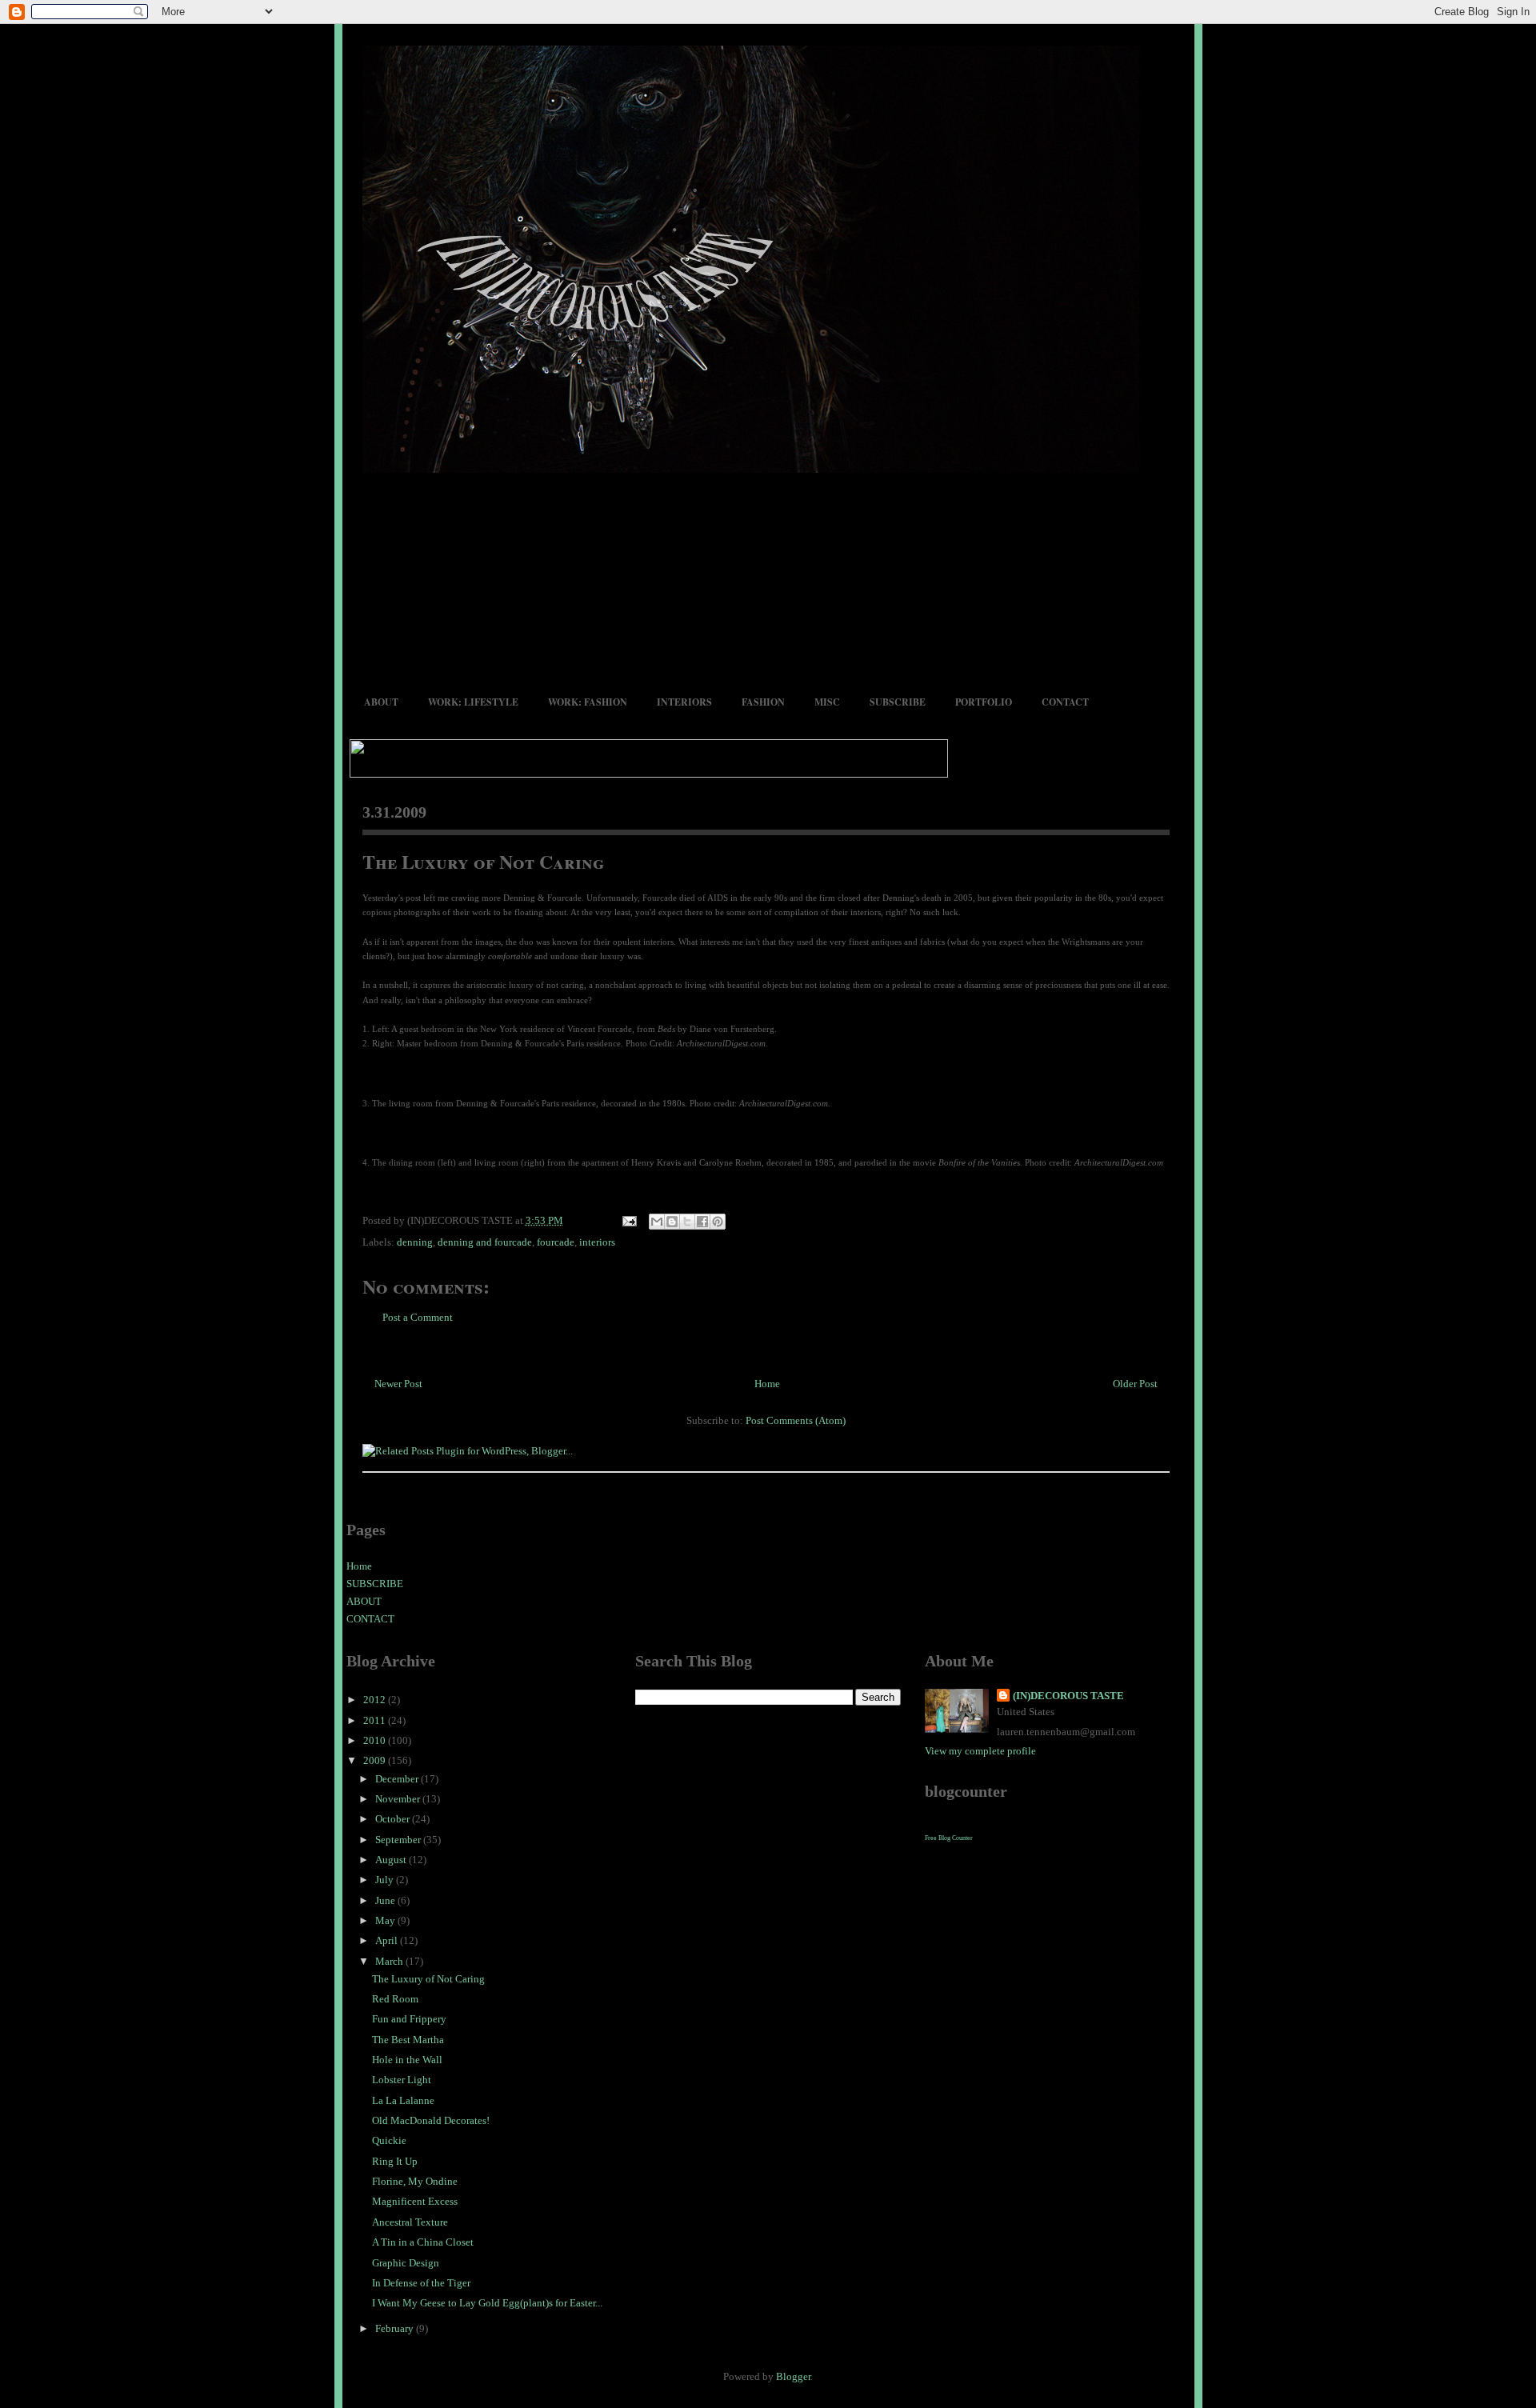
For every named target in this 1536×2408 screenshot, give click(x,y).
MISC (827, 702)
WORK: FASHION (588, 702)
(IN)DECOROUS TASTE (1068, 1696)
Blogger (793, 2376)
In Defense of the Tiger (421, 2283)
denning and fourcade (485, 1242)
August (392, 1860)
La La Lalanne (403, 2100)
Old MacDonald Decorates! (431, 2120)
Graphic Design (406, 2263)
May (386, 1920)
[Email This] (657, 1222)
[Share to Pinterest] (718, 1222)
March (390, 1961)
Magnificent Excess (415, 2201)
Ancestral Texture (410, 2222)
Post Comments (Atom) (796, 1420)
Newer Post (398, 1384)
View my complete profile (980, 1751)
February (396, 2328)
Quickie (389, 2140)
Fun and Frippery (409, 2019)
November (399, 1799)
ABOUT (381, 702)
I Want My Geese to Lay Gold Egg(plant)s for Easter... (487, 2303)
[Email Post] (629, 1220)
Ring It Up (395, 2161)
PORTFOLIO (984, 702)
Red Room (395, 1999)
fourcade (556, 1242)
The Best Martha (408, 2040)
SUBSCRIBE (898, 702)
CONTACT (1065, 702)
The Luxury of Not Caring (483, 861)
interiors (597, 1242)
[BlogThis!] (672, 1222)
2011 (376, 1720)
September (399, 1840)
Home (767, 1384)
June (386, 1900)
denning (415, 1242)
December (398, 1779)
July (386, 1880)
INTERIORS (684, 702)
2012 (376, 1700)
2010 (376, 1740)
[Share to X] (687, 1222)
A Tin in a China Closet (423, 2242)
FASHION (763, 702)
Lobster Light (402, 2080)
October (394, 1819)
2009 (376, 1760)
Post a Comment (418, 1317)
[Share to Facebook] (702, 1222)
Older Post (1135, 1384)
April (388, 1940)
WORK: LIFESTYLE (473, 702)
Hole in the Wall (407, 2060)
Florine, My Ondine (415, 2181)
